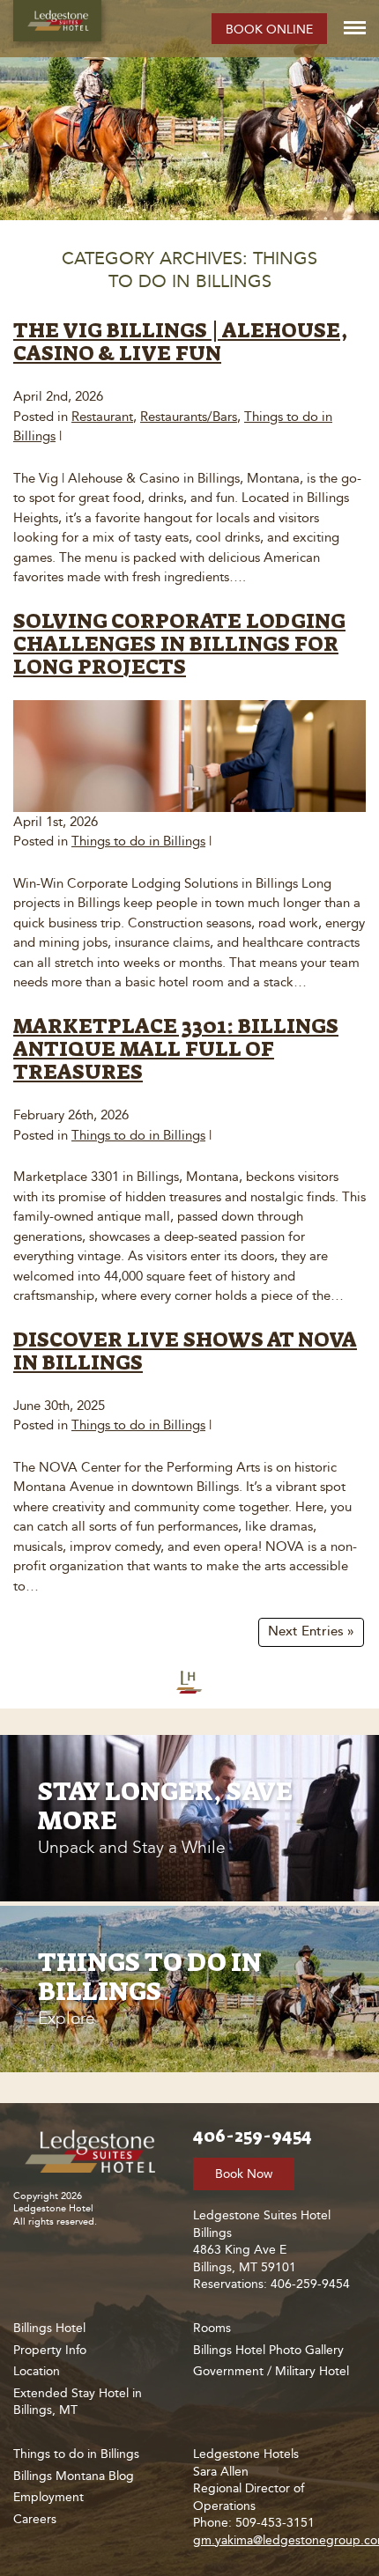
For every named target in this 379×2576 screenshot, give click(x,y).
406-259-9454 (253, 2136)
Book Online (269, 30)
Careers (35, 2519)
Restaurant (102, 417)
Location (37, 2371)
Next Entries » (311, 1631)
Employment (48, 2497)
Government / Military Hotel (271, 2371)
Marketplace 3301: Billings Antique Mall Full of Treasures (176, 1049)
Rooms (212, 2328)
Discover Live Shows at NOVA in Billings (185, 1351)
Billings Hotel (49, 2328)
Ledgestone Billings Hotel (57, 21)
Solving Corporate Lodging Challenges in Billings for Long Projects (179, 644)
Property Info (50, 2350)
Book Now (244, 2174)
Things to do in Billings (138, 841)
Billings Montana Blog (74, 2476)
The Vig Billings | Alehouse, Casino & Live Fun (180, 342)
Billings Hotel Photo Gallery (268, 2350)
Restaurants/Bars (189, 417)
